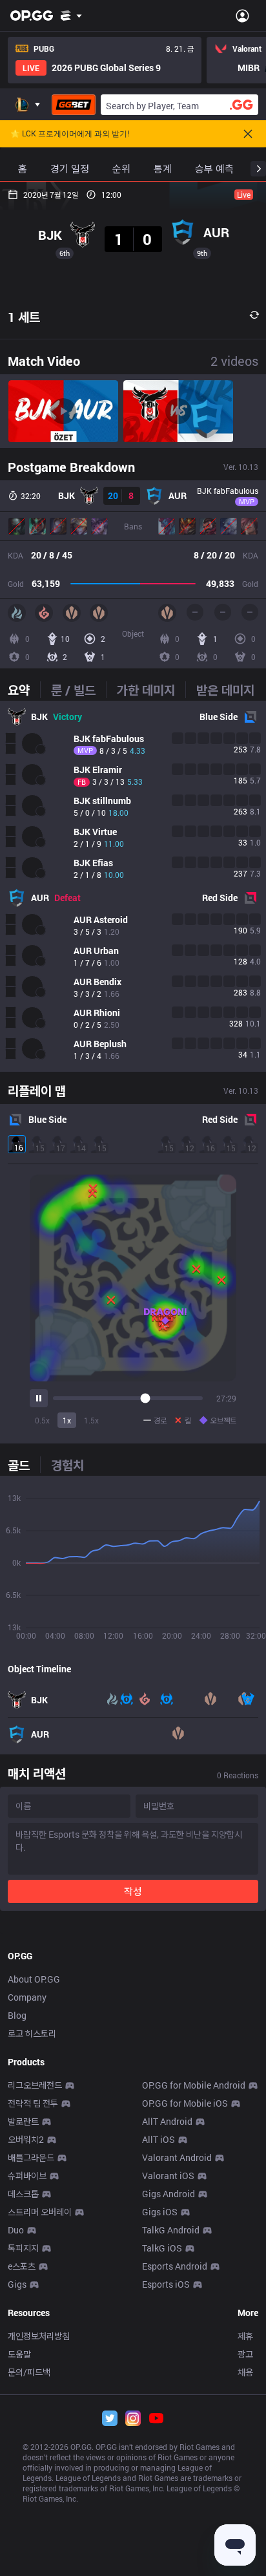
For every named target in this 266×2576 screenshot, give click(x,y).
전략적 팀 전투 (33, 2103)
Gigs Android (169, 2194)
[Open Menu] (242, 16)
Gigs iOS (160, 2212)
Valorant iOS (168, 2176)
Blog (17, 2015)
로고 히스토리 (32, 2033)
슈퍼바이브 (27, 2176)
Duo (16, 2230)
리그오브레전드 (35, 2085)
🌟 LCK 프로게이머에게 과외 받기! (70, 134)
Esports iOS (166, 2284)
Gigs (17, 2284)
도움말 (19, 2354)
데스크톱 (23, 2194)
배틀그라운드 (31, 2157)
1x (67, 1420)
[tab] (24, 690)
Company (27, 1997)
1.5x (91, 1420)
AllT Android (167, 2121)
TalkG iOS (162, 2248)
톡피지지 (23, 2248)
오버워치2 (26, 2139)
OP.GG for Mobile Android (194, 2085)
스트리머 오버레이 (40, 2212)
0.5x (42, 1420)
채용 (245, 2372)
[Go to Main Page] (32, 16)
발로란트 (23, 2121)
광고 (245, 2354)
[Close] (248, 134)
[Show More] (71, 16)
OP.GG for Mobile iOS (185, 2103)
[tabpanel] (133, 886)
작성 (133, 1891)
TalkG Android (171, 2230)
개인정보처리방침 (39, 2336)
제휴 (245, 2336)
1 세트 (24, 317)
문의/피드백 (29, 2372)
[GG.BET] (74, 105)
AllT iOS (159, 2139)
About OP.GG (34, 1979)
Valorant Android (177, 2157)
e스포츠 (22, 2266)
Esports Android (175, 2266)
